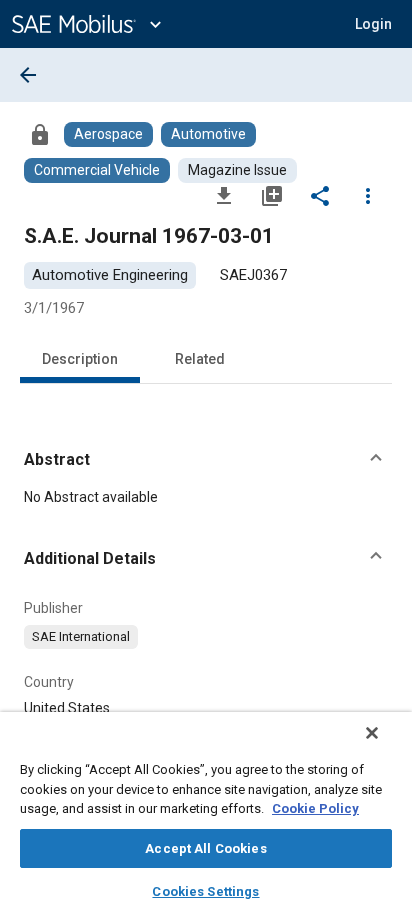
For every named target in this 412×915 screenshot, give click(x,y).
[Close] (372, 733)
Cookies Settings (205, 891)
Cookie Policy (315, 808)
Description (80, 359)
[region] (206, 813)
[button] (206, 460)
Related (200, 359)
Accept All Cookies (205, 848)
